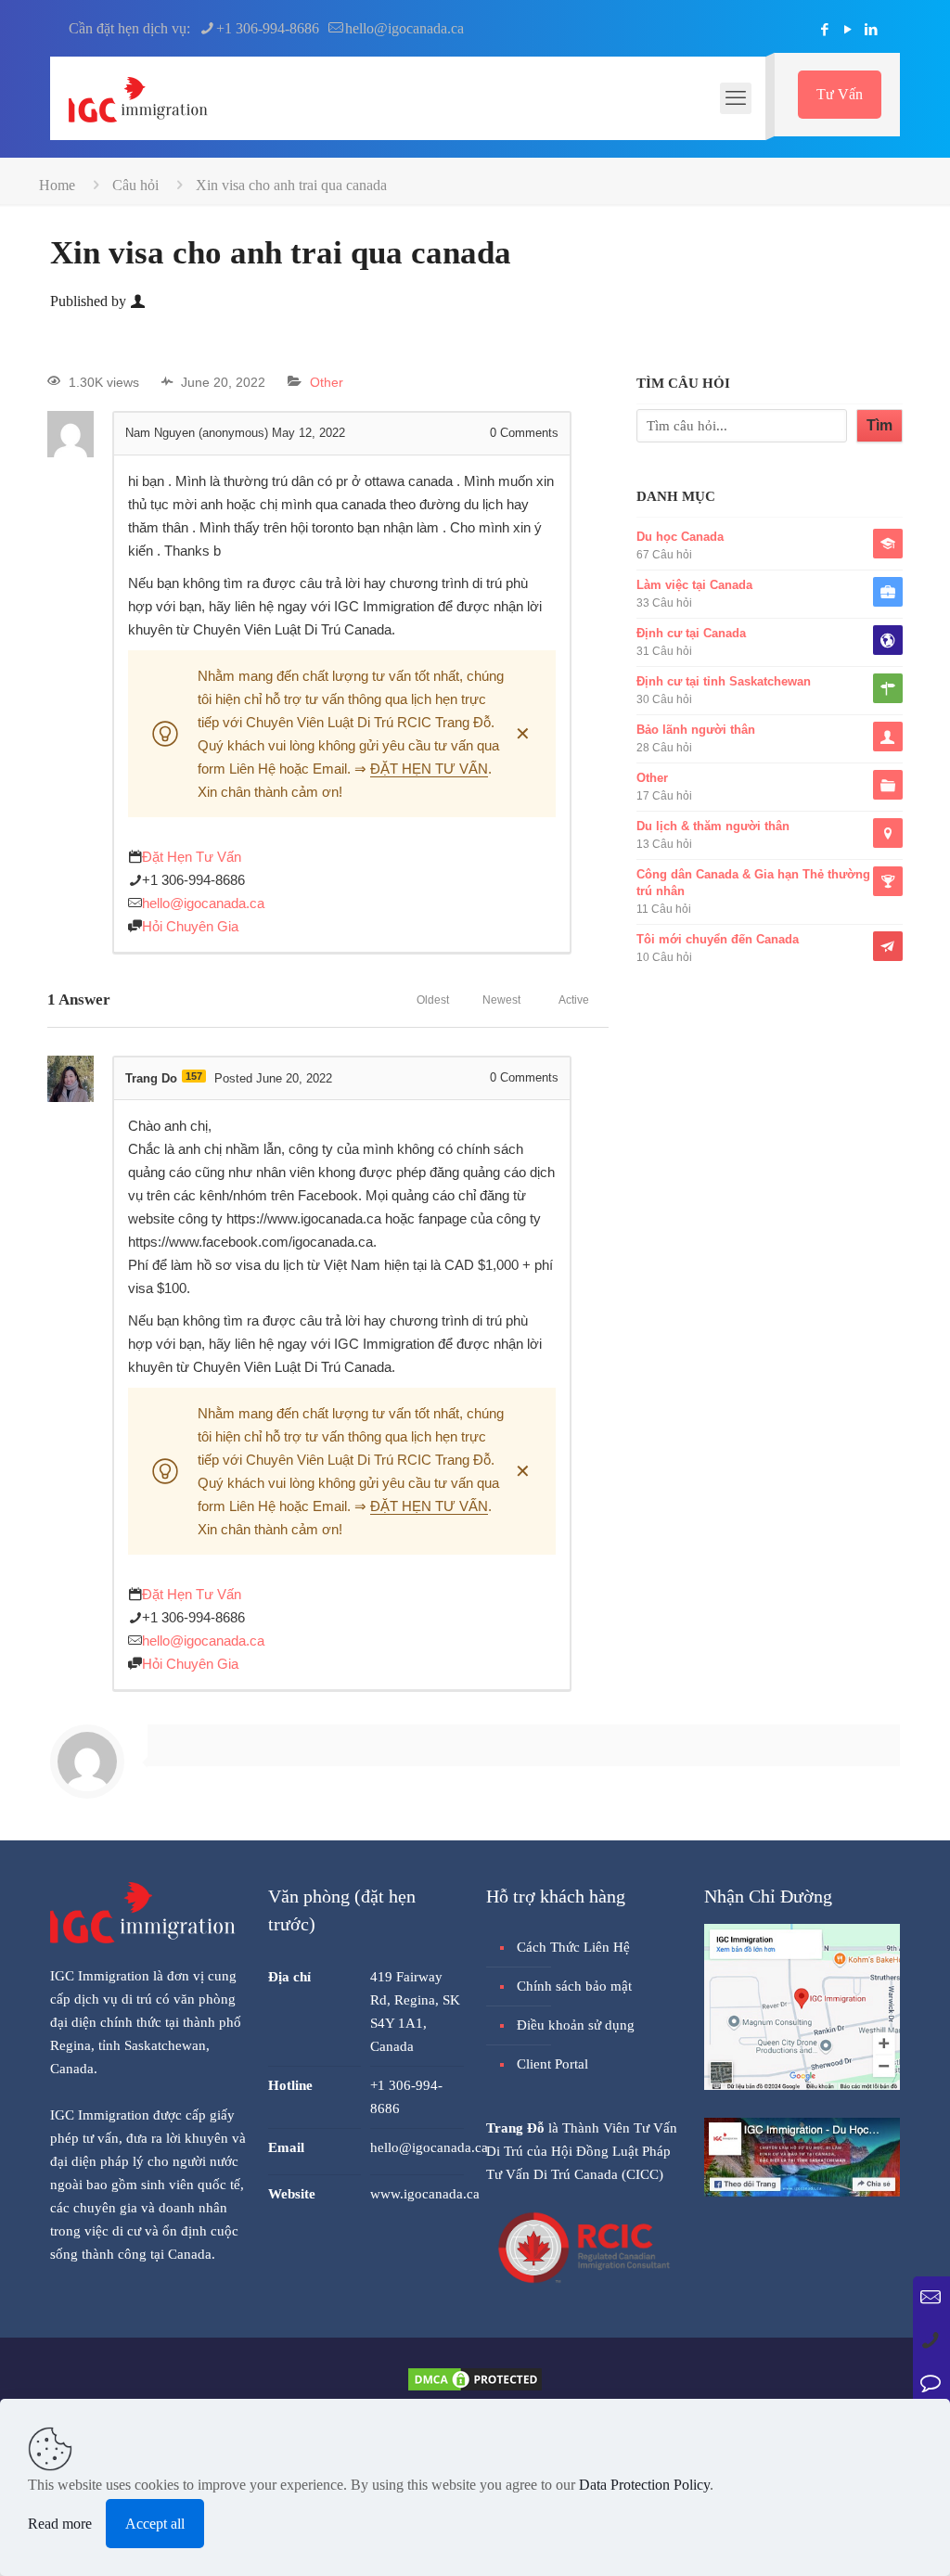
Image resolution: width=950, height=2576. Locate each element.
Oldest (433, 1000)
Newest (501, 1000)
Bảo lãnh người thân (696, 730)
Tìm (879, 425)
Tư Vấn (840, 94)
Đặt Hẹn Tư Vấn (192, 857)
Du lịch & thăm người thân (713, 826)
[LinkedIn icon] (871, 30)
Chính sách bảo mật (574, 1986)
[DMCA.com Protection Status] (475, 2388)
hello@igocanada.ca (404, 28)
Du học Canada (680, 537)
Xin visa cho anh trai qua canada (291, 185)
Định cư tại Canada (691, 633)
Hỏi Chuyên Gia (190, 926)
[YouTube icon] (847, 30)
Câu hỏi (135, 185)
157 (194, 1076)
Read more (60, 2524)
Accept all (155, 2524)
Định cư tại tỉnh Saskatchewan (724, 681)
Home (57, 185)
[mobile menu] (736, 98)
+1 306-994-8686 (268, 28)
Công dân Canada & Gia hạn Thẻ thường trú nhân (753, 883)
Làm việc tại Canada (694, 585)
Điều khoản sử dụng (576, 2025)
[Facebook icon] (824, 30)
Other (327, 382)
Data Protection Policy (644, 2485)
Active (574, 1000)
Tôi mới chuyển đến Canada (718, 939)
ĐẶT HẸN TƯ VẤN (429, 769)
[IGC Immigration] (138, 98)
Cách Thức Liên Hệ (573, 1947)
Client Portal (552, 2064)
